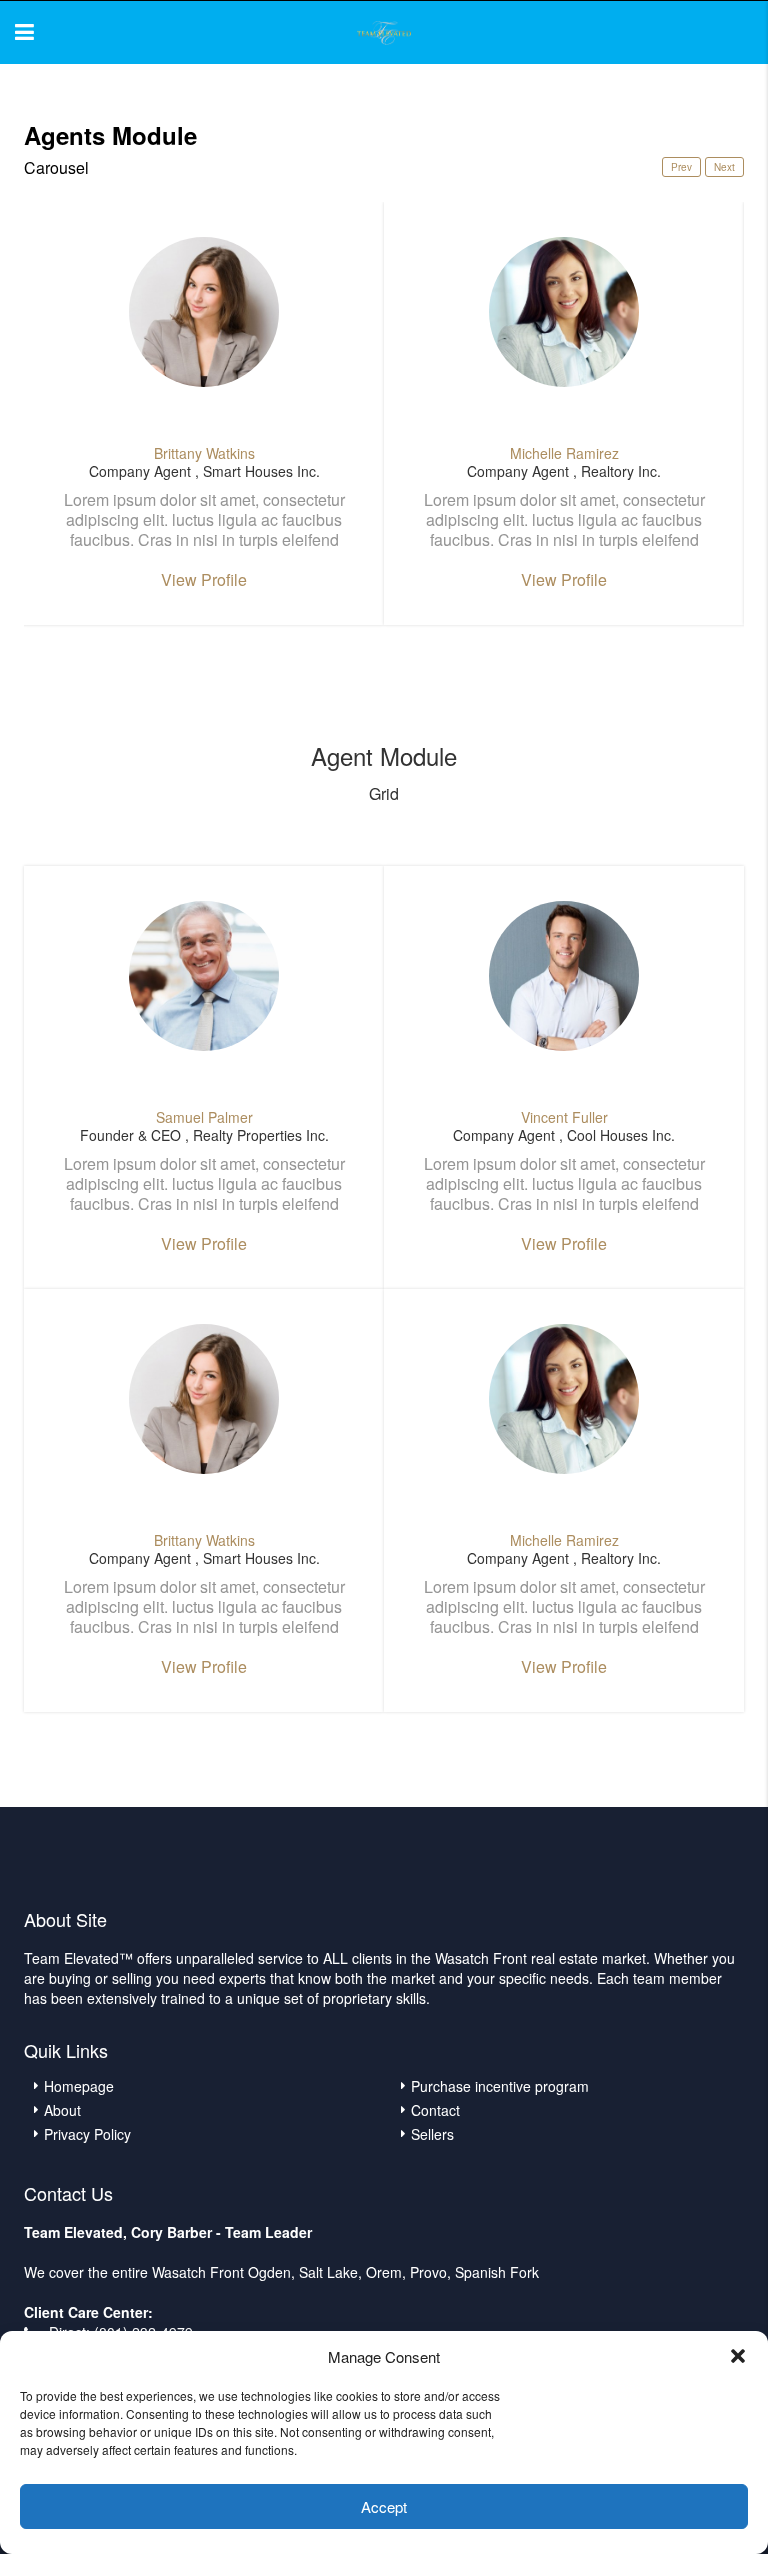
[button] (738, 2356)
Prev (681, 167)
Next (724, 167)
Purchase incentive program (500, 2086)
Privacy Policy (87, 2134)
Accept (384, 2506)
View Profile (204, 579)
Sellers (432, 2134)
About (62, 2110)
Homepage (79, 2086)
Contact (435, 2110)
